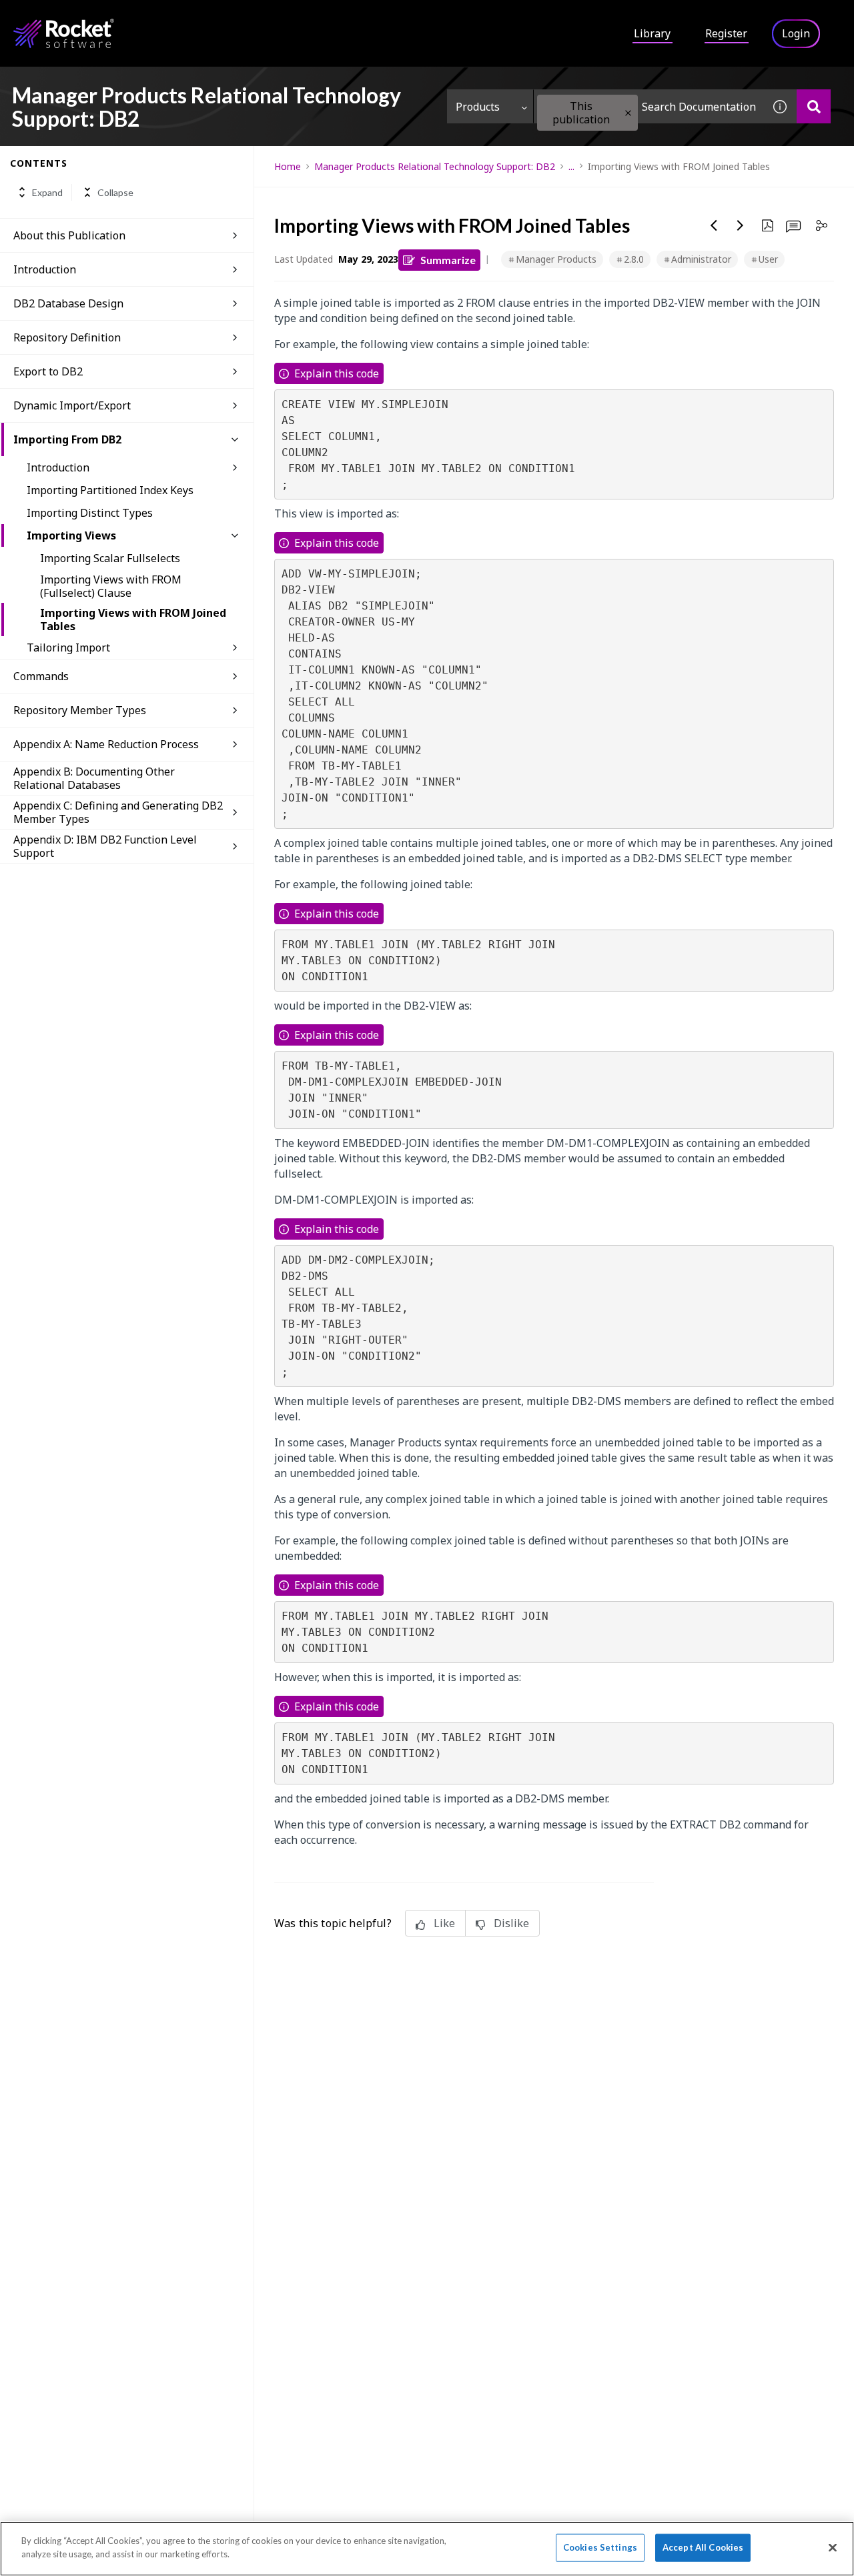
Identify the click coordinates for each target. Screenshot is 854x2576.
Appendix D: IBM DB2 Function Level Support (105, 846)
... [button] (571, 166)
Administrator (701, 259)
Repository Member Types (80, 710)
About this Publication (69, 235)
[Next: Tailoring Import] (741, 225)
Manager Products (556, 259)
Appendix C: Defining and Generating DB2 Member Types (118, 812)
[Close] (833, 2547)
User (768, 259)
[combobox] (649, 106)
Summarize (448, 260)
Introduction (45, 269)
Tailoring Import (68, 648)
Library (652, 33)
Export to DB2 (48, 371)
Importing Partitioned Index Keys (110, 490)
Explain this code (337, 373)
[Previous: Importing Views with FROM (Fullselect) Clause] (714, 225)
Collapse (115, 192)
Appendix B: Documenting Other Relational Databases (94, 778)
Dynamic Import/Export (72, 405)
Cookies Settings (600, 2547)
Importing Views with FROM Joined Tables (133, 619)
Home (288, 166)
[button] (628, 113)
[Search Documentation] (814, 106)
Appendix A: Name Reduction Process (106, 744)
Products (478, 107)
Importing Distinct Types (90, 513)
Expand (47, 192)
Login (796, 33)
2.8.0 (634, 259)
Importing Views (71, 535)
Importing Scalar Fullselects (110, 558)
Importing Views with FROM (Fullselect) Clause (111, 586)
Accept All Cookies (703, 2547)
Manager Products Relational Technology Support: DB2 (435, 166)
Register (726, 33)
